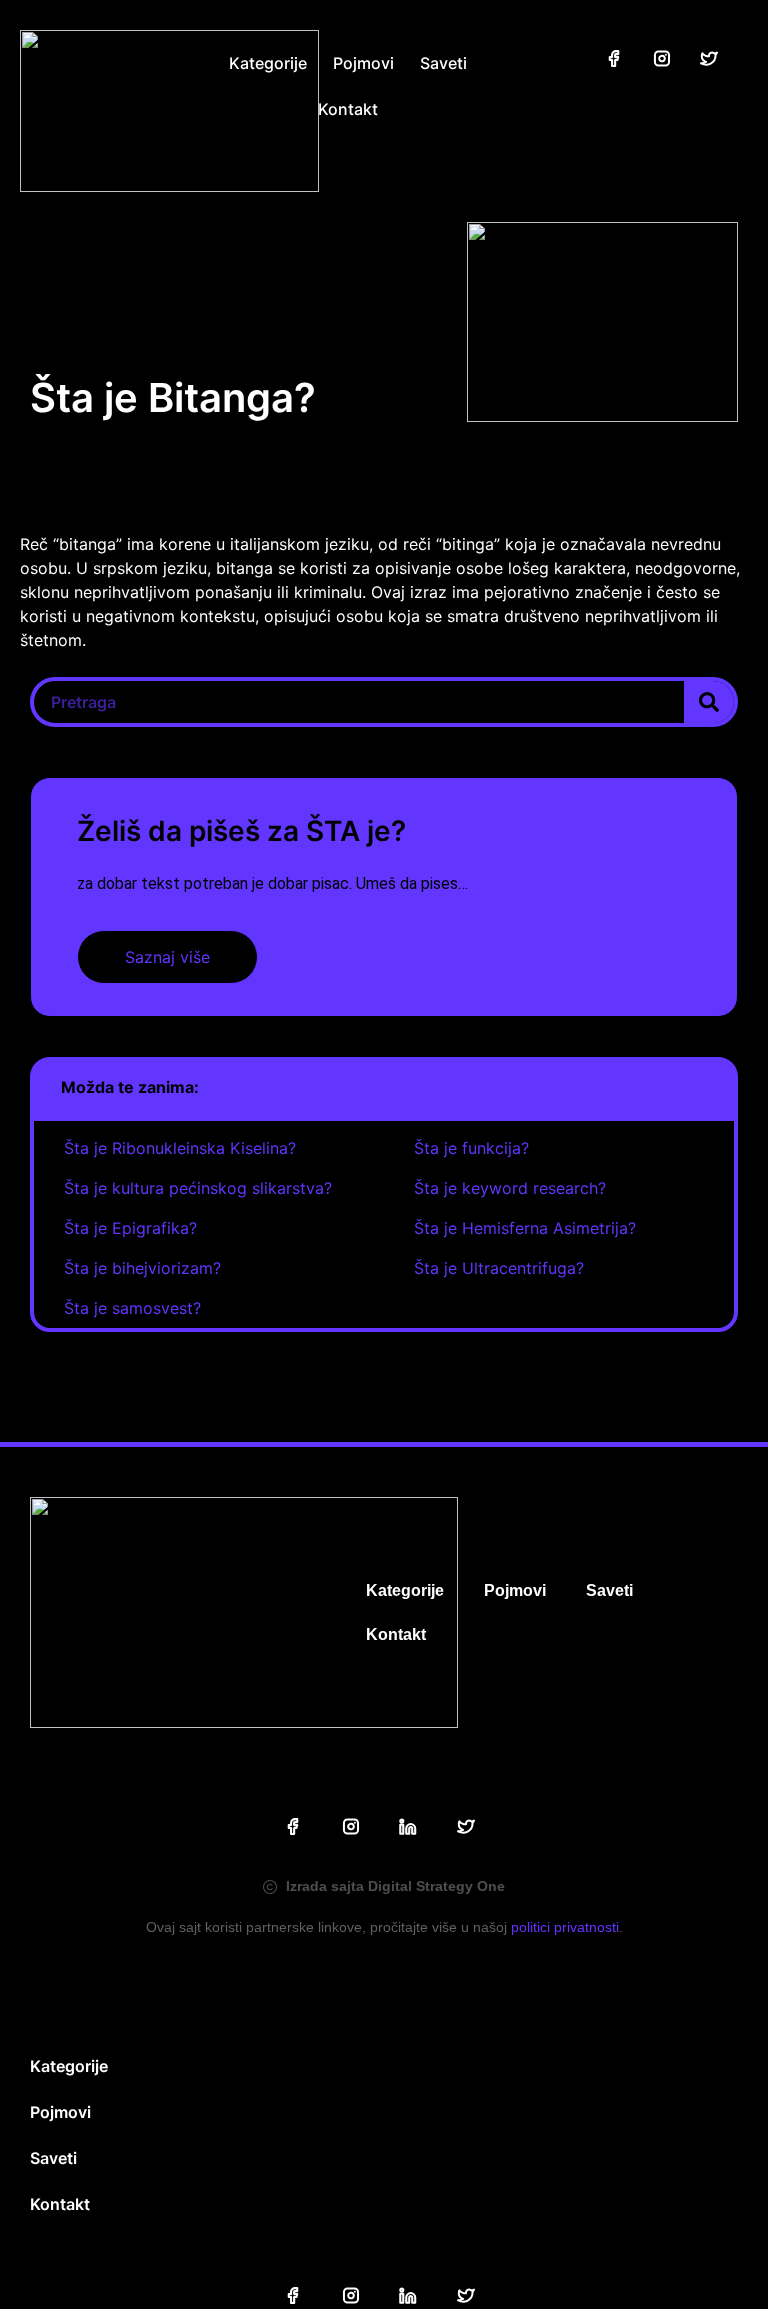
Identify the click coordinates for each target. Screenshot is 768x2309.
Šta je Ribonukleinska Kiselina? (180, 1148)
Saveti (443, 63)
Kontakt (348, 109)
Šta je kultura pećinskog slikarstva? (198, 1188)
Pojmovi (363, 63)
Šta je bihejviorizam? (142, 1268)
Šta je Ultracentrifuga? (499, 1268)
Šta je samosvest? (132, 1308)
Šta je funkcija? (471, 1148)
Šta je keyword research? (510, 1188)
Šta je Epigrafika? (130, 1228)
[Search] (709, 702)
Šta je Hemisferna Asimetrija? (525, 1228)
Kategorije (268, 63)
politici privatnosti (565, 1927)
